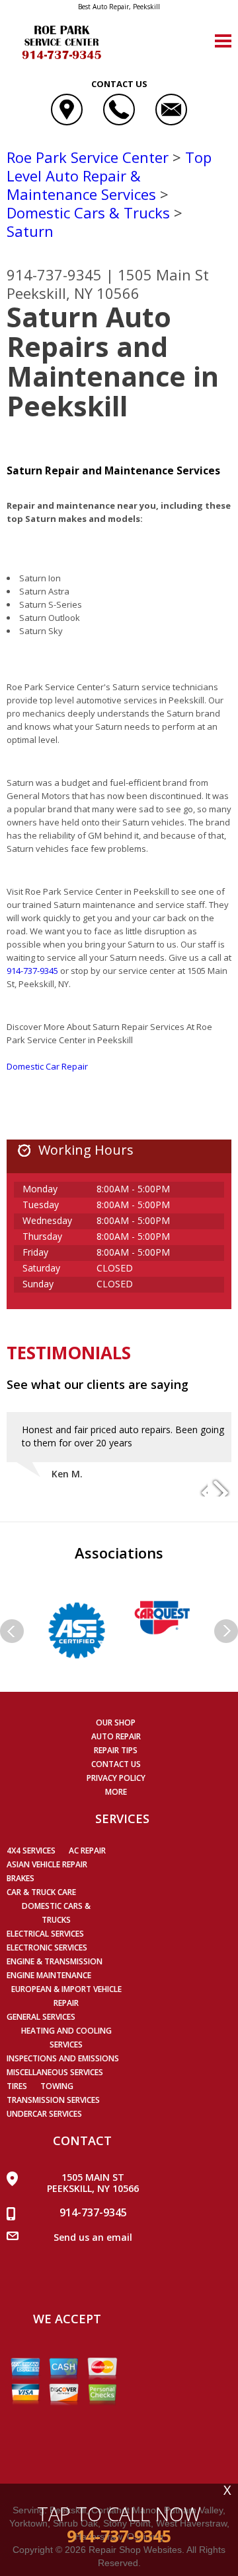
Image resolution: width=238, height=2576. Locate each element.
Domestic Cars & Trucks (88, 212)
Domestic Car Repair (47, 1066)
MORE (116, 1792)
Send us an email (93, 2237)
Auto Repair (116, 1736)
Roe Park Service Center (88, 157)
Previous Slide (197, 1487)
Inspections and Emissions (63, 2058)
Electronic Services (47, 1948)
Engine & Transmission (55, 1961)
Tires (17, 2086)
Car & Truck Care (41, 1892)
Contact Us (116, 1764)
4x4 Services (31, 1851)
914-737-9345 (54, 274)
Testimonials (69, 1353)
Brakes (20, 1878)
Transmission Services (53, 2100)
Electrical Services (45, 1934)
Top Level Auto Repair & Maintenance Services (109, 176)
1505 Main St (163, 274)
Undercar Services (44, 2114)
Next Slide (221, 1487)
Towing (57, 2086)
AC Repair (87, 1851)
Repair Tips (116, 1750)
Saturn (30, 231)
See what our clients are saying (98, 1384)
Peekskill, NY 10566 (73, 293)
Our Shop (116, 1723)
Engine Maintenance (49, 1975)
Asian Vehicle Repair (47, 1864)
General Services (41, 2017)
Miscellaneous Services (55, 2072)
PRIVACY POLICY (116, 1778)
